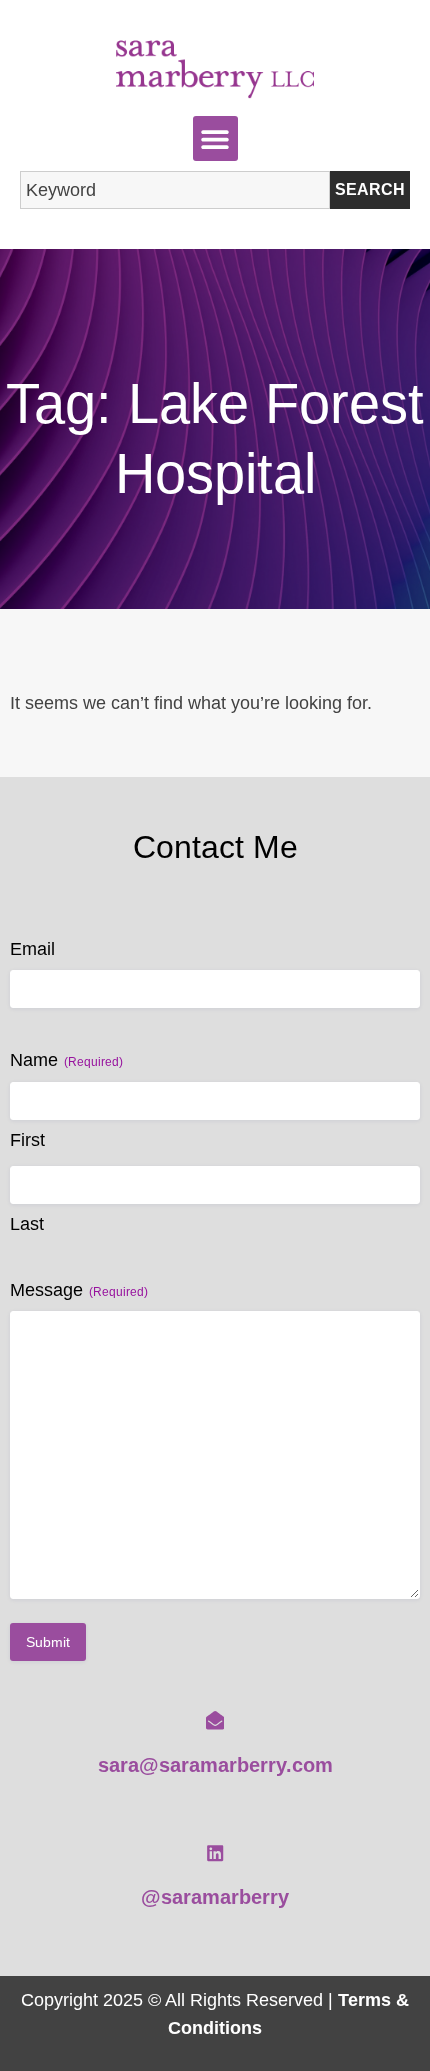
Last (27, 1224)
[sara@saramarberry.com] (215, 1720)
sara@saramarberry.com (215, 1765)
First (27, 1140)
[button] (215, 138)
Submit (48, 1642)
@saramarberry (215, 1897)
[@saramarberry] (215, 1853)
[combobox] (175, 190)
